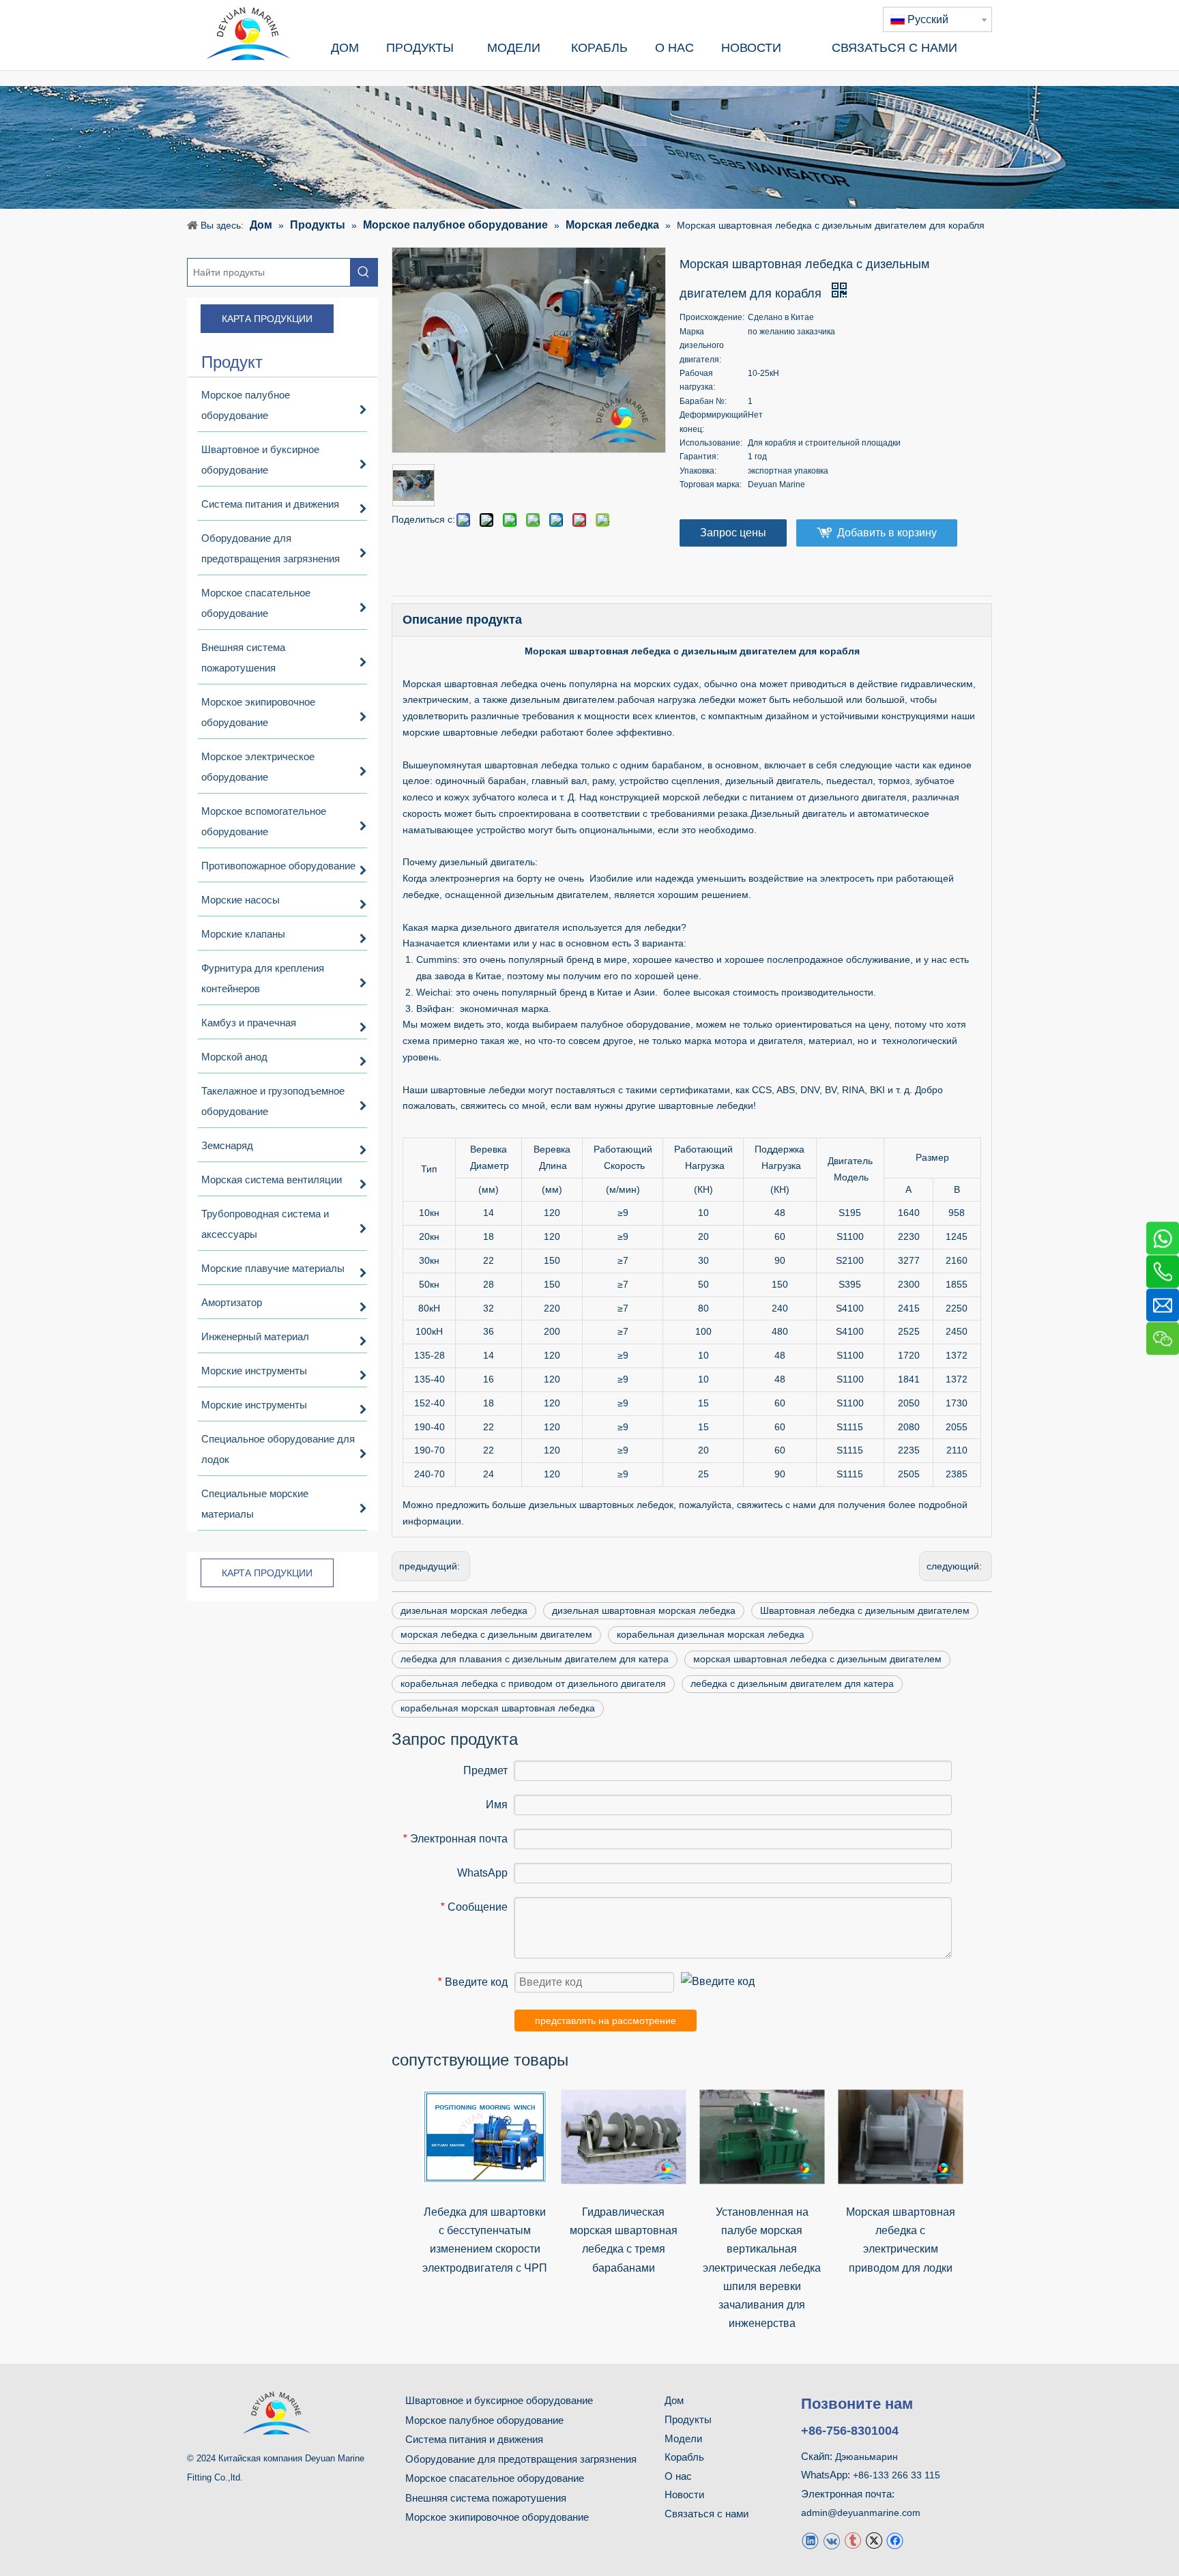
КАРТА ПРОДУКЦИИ (267, 319)
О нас (678, 2476)
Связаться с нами (707, 2514)
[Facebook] (895, 2540)
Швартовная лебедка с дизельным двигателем (865, 1610)
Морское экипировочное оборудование (497, 2517)
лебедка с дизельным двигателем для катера (792, 1683)
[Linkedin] (810, 2540)
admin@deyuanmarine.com (861, 2513)
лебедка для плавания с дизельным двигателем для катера (535, 1659)
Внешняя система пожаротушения (486, 2498)
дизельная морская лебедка (464, 1610)
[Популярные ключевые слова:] (364, 272)
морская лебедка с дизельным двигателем (496, 1634)
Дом (674, 2400)
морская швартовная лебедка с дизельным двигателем (817, 1659)
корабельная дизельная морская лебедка (711, 1634)
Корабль (684, 2457)
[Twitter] (874, 2540)
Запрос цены (733, 533)
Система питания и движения (474, 2439)
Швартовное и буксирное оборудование (499, 2400)
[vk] (831, 2540)
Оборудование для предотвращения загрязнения (521, 2459)
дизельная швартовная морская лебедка (644, 1610)
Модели (683, 2438)
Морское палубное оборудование (484, 2420)
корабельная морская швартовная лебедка (498, 1708)
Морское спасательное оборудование (495, 2478)
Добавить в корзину (887, 533)
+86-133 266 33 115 (897, 2475)
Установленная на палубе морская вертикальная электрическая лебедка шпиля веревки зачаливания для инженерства (762, 2268)
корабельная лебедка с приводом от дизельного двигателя (533, 1683)
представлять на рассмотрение (606, 2021)
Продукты (688, 2419)
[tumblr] (853, 2540)
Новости (684, 2494)
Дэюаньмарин (867, 2457)
